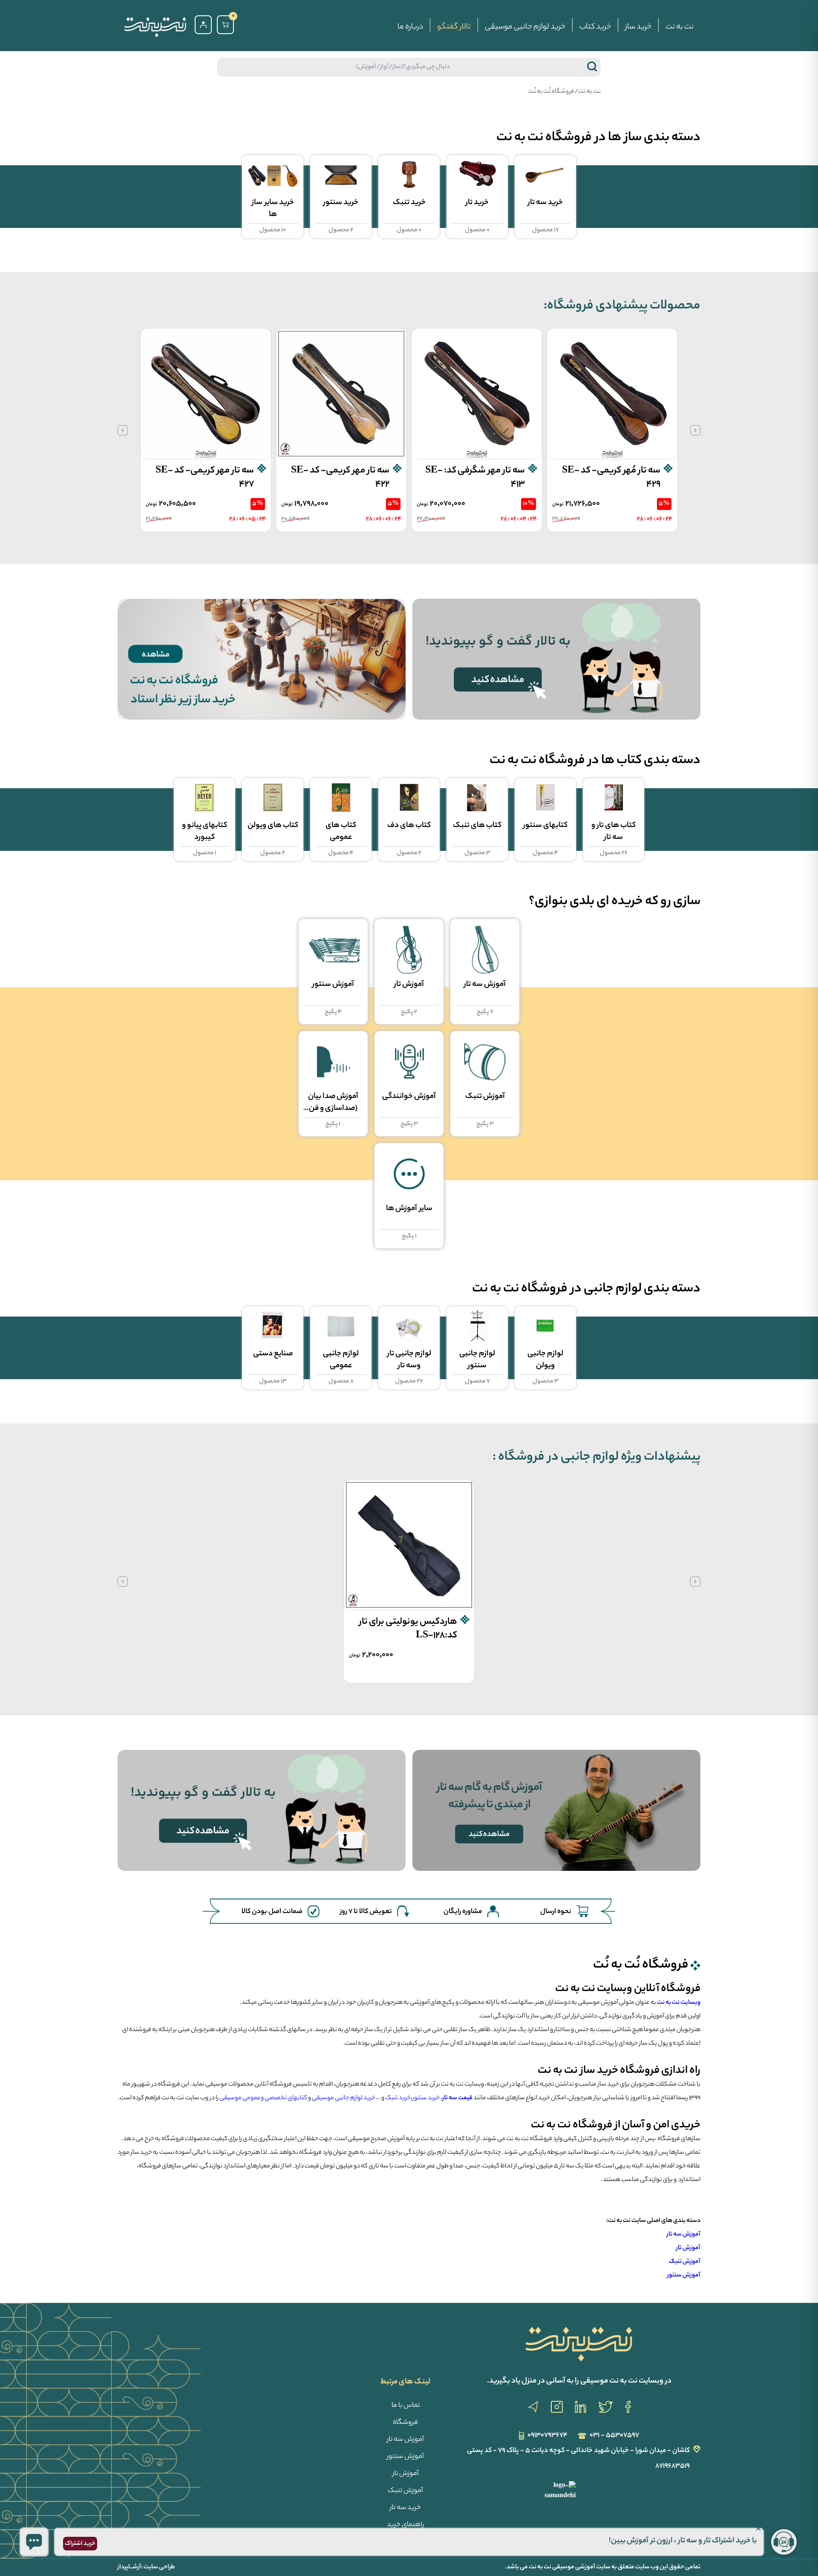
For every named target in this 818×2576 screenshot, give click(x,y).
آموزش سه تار (405, 2440)
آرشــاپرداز (129, 2567)
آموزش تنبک (405, 2491)
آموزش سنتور (405, 2457)
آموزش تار (406, 2474)
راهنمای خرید (405, 2525)
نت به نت (680, 27)
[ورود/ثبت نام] (203, 25)
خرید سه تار (405, 2508)
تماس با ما (406, 2406)
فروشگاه (405, 2423)
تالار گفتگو (454, 27)
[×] (34, 2542)
